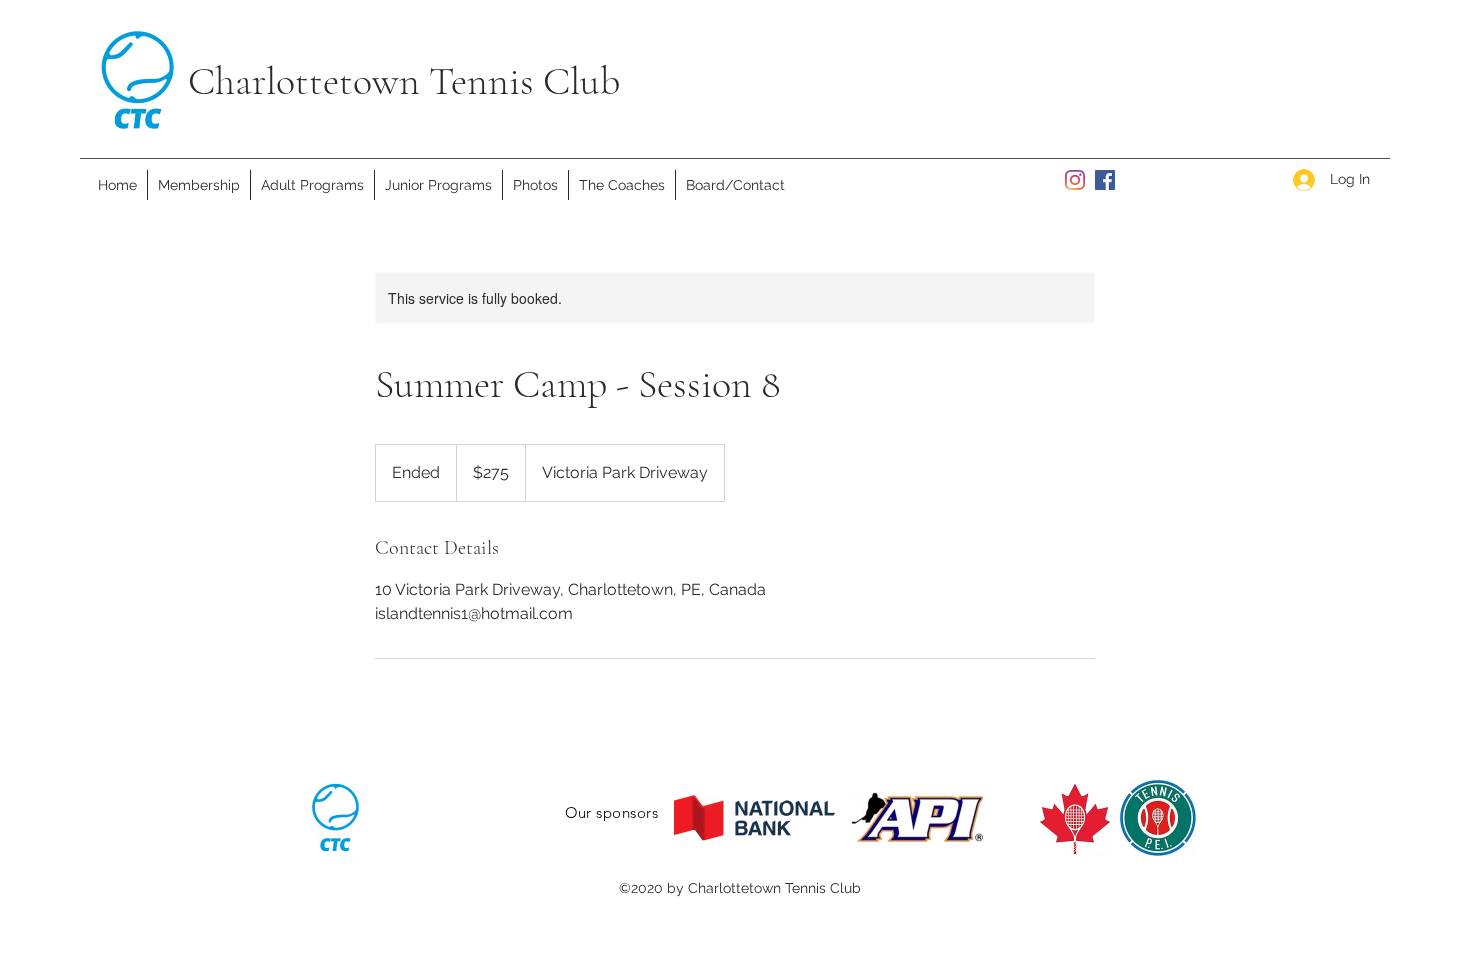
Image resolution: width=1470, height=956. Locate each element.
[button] (312, 185)
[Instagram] (1075, 180)
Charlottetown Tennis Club (404, 81)
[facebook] (1105, 180)
